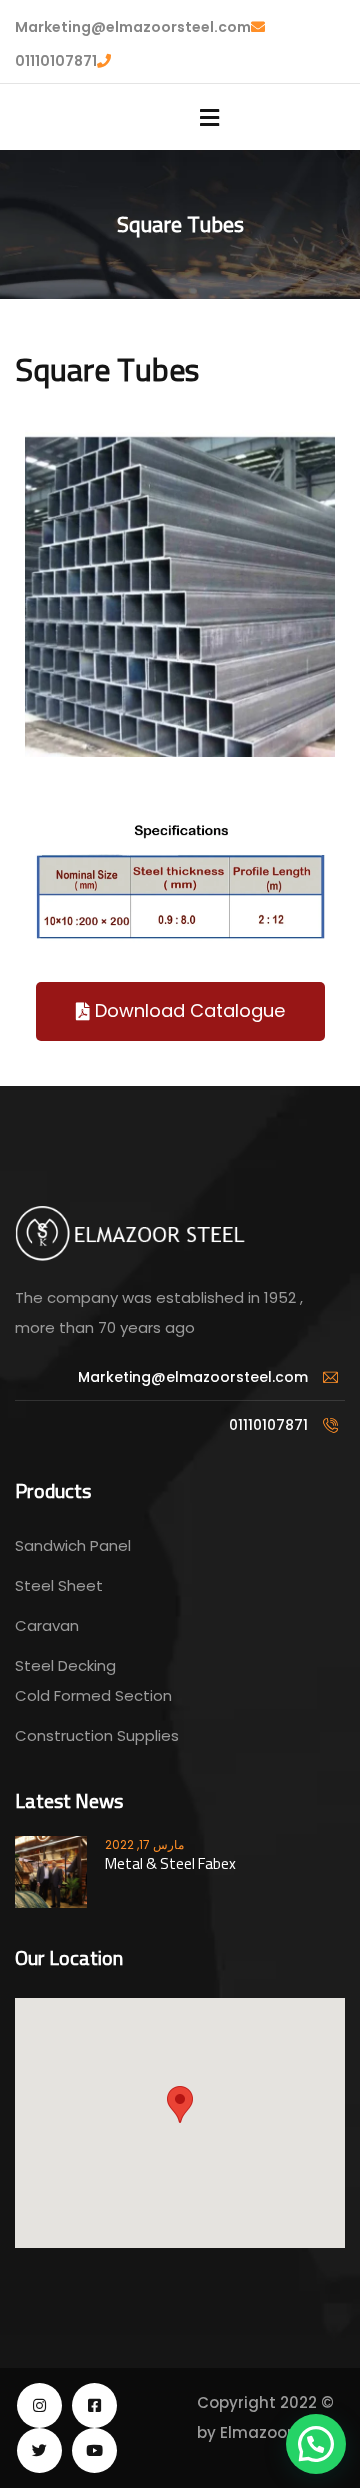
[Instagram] (39, 2405)
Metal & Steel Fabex (170, 1863)
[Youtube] (94, 2450)
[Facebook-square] (94, 2405)
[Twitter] (39, 2450)
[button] (180, 1011)
